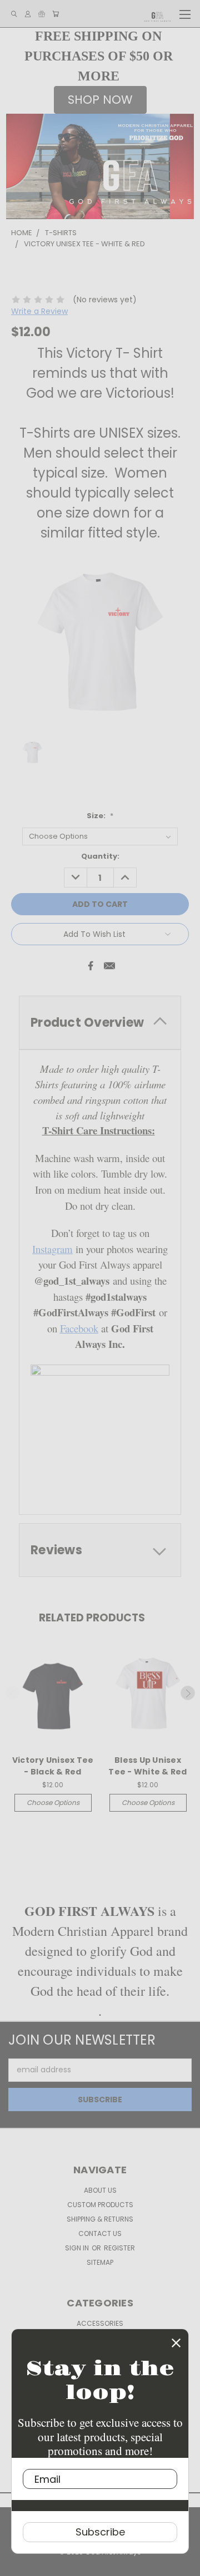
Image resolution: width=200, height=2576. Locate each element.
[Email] (109, 966)
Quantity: (100, 856)
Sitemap (100, 2262)
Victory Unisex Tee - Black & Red (53, 1766)
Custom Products (100, 2205)
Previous (13, 1693)
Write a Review (39, 311)
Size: (100, 816)
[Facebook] (91, 966)
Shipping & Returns (100, 2219)
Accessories (100, 2323)
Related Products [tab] (92, 1618)
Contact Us (100, 2233)
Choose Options (53, 1802)
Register (119, 2248)
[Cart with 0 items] (56, 14)
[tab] (100, 1023)
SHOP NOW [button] (100, 100)
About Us (100, 2190)
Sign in (78, 2248)
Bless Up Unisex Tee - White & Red (147, 1766)
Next (188, 1693)
